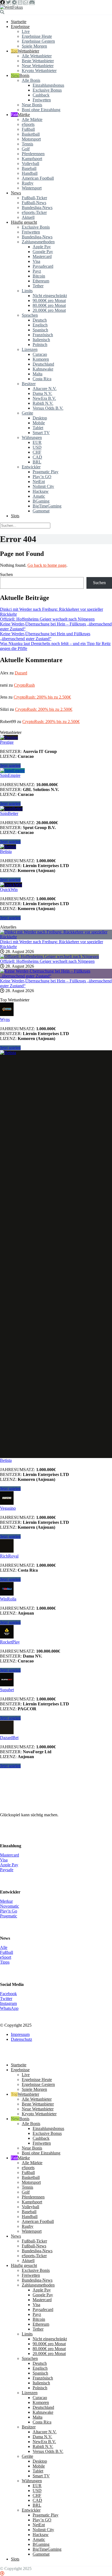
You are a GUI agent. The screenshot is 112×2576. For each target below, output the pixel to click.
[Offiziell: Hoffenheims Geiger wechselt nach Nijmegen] (49, 956)
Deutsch (40, 320)
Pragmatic (9, 1916)
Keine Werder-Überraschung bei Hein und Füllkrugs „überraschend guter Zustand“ (45, 636)
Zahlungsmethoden (38, 242)
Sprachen (30, 315)
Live (26, 31)
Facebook (8, 1994)
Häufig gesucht (24, 222)
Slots (15, 516)
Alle (4, 1947)
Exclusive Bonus (47, 90)
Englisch (40, 325)
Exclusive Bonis (36, 227)
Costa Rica (42, 379)
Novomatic (10, 1906)
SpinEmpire (10, 775)
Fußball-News (34, 203)
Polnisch (40, 345)
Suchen (6, 574)
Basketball (31, 134)
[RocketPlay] (7, 1637)
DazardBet (9, 1738)
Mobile (39, 423)
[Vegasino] (7, 1503)
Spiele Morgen (34, 46)
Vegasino (8, 1508)
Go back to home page (47, 565)
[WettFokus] (11, 7)
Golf (26, 149)
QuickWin (9, 890)
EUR (37, 442)
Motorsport (31, 139)
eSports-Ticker (34, 212)
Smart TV (41, 433)
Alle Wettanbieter (37, 56)
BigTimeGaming (47, 506)
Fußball (28, 129)
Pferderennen (33, 154)
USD (37, 447)
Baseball (29, 168)
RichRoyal (9, 1556)
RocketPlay (10, 1642)
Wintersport (32, 188)
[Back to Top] (2, 2573)
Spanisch (40, 330)
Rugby (28, 183)
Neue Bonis (32, 105)
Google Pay (43, 252)
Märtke (24, 115)
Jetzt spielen (10, 766)
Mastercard (42, 256)
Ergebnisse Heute (37, 36)
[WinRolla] (7, 1594)
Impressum (20, 2034)
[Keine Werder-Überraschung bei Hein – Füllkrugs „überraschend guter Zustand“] (56, 976)
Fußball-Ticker (34, 198)
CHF (37, 452)
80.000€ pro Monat (49, 305)
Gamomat (41, 511)
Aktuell (28, 217)
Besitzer (29, 384)
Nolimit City (43, 486)
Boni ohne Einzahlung (41, 110)
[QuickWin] (11, 885)
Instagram (8, 2003)
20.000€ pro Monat (49, 310)
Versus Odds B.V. (48, 408)
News (16, 193)
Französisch (43, 335)
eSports (28, 124)
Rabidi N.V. (43, 403)
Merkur (6, 1901)
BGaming (41, 501)
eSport (6, 1957)
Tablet (38, 428)
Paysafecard (43, 266)
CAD (37, 457)
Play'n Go (9, 1911)
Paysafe (7, 1870)
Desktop (40, 418)
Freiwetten (42, 100)
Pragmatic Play (46, 472)
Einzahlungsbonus (48, 85)
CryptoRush (24, 685)
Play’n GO (42, 477)
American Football (38, 178)
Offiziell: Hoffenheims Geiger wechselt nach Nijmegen (47, 619)
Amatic (39, 496)
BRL (37, 462)
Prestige (7, 742)
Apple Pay (42, 247)
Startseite (19, 22)
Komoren (41, 359)
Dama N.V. (42, 393)
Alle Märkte (32, 119)
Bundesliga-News (37, 208)
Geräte (27, 413)
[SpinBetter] (11, 809)
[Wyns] (7, 1015)
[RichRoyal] (7, 1551)
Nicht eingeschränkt (50, 296)
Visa (36, 261)
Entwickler (31, 467)
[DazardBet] (7, 1733)
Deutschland (43, 364)
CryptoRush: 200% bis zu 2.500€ (42, 697)
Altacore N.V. (45, 389)
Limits (27, 291)
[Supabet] (7, 1685)
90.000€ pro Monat (49, 300)
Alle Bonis (31, 80)
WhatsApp (9, 2008)
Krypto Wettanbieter (39, 71)
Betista (6, 851)
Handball (30, 173)
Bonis (24, 75)
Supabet (7, 1690)
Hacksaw (41, 491)
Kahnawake (43, 369)
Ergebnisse (20, 27)
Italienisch (41, 340)
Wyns (5, 1019)
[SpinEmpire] (12, 770)
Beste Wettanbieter (38, 61)
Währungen (32, 437)
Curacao (40, 354)
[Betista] (8, 847)
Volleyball (30, 163)
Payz (37, 271)
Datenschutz (21, 2039)
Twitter (6, 1999)
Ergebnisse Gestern (38, 41)
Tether (38, 286)
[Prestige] (9, 737)
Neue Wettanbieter (38, 66)
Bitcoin (39, 276)
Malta (38, 374)
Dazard (21, 673)
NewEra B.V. (44, 398)
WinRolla (8, 1599)
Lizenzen (30, 349)
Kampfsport (32, 159)
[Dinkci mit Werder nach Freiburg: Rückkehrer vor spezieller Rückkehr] (56, 937)
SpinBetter (9, 813)
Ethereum (41, 281)
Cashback (41, 95)
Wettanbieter (28, 51)
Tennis (27, 144)
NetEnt (39, 482)
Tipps (5, 1962)
